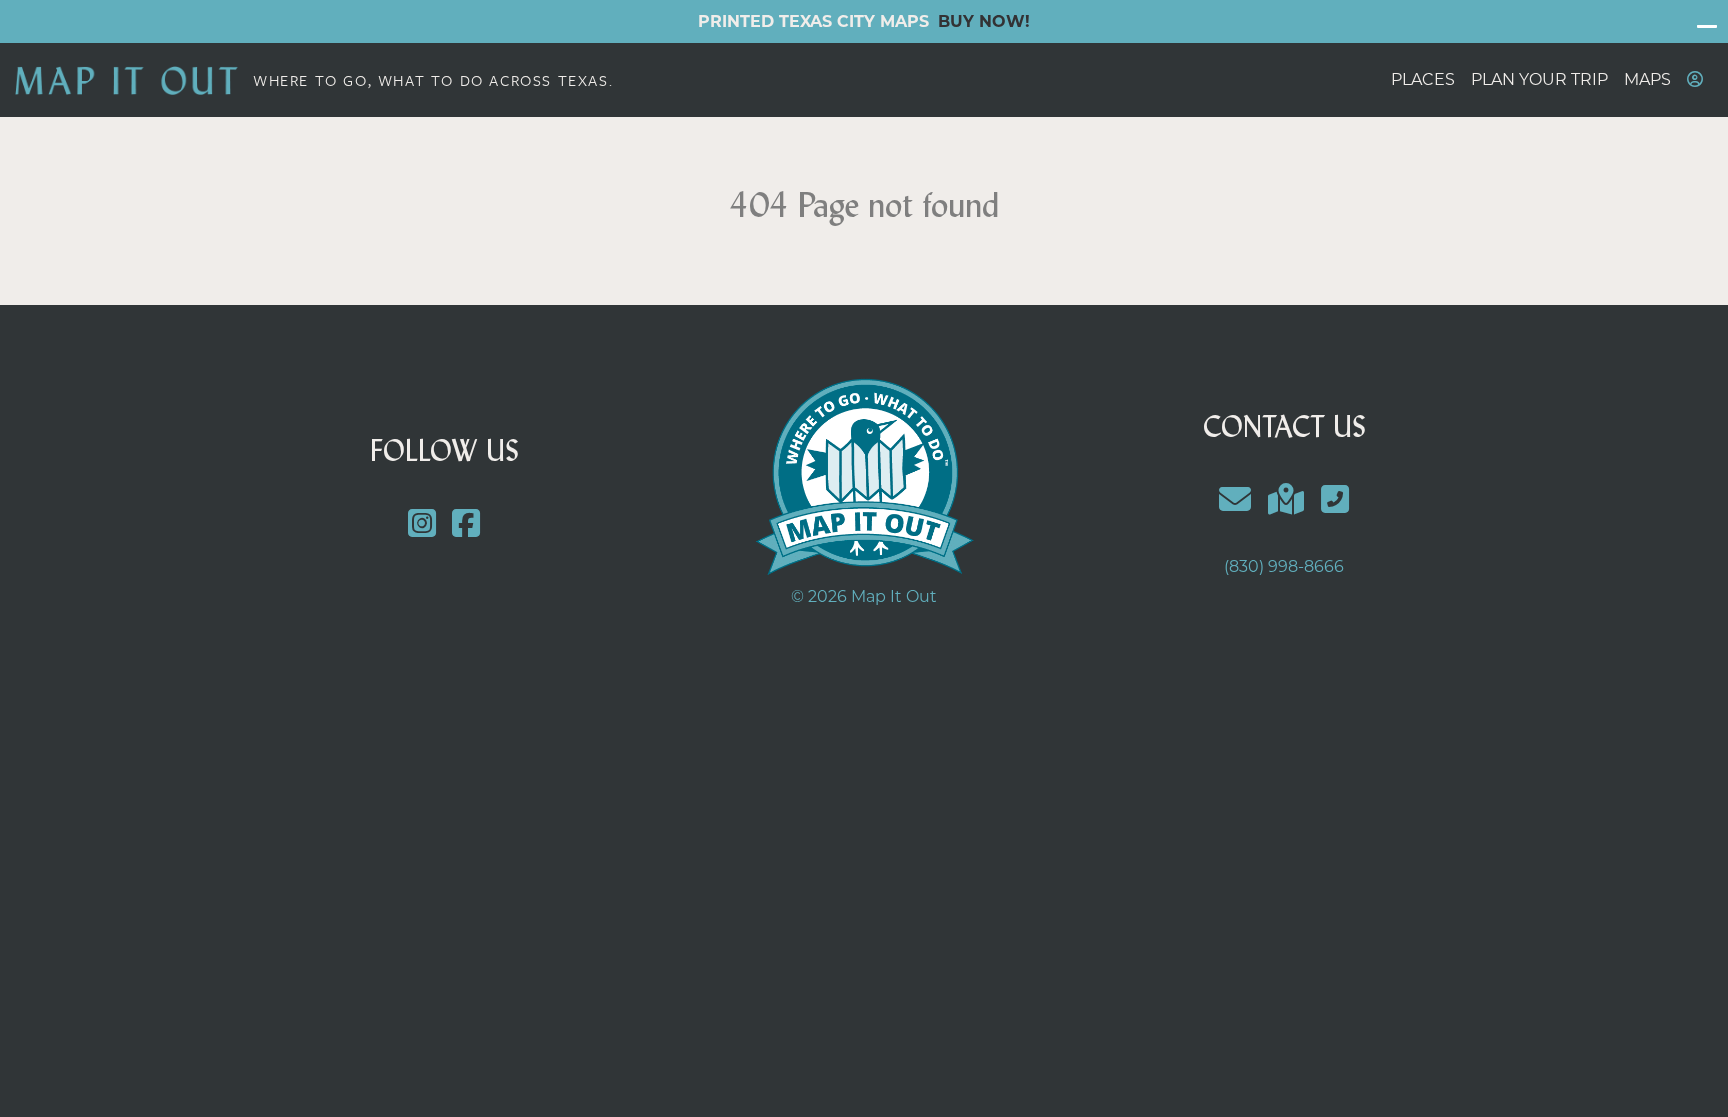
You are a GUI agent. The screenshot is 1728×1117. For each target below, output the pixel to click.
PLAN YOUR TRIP (1539, 79)
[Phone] (1334, 499)
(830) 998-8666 (1284, 566)
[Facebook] (466, 524)
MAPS (1647, 79)
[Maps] (1286, 499)
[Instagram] (421, 524)
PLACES (1423, 79)
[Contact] (1235, 499)
